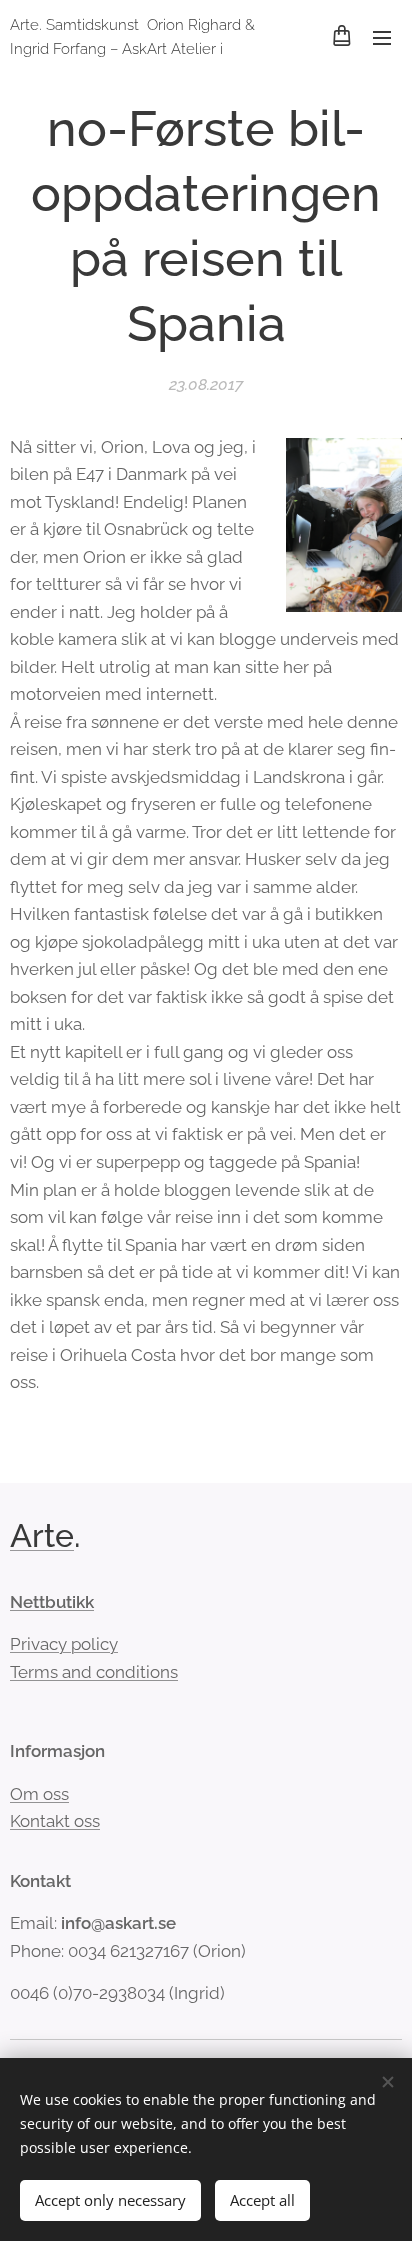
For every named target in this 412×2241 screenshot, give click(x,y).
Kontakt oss (55, 1821)
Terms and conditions (94, 1672)
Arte (42, 1535)
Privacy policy (64, 1644)
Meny (382, 37)
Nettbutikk (52, 1602)
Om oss (39, 1794)
